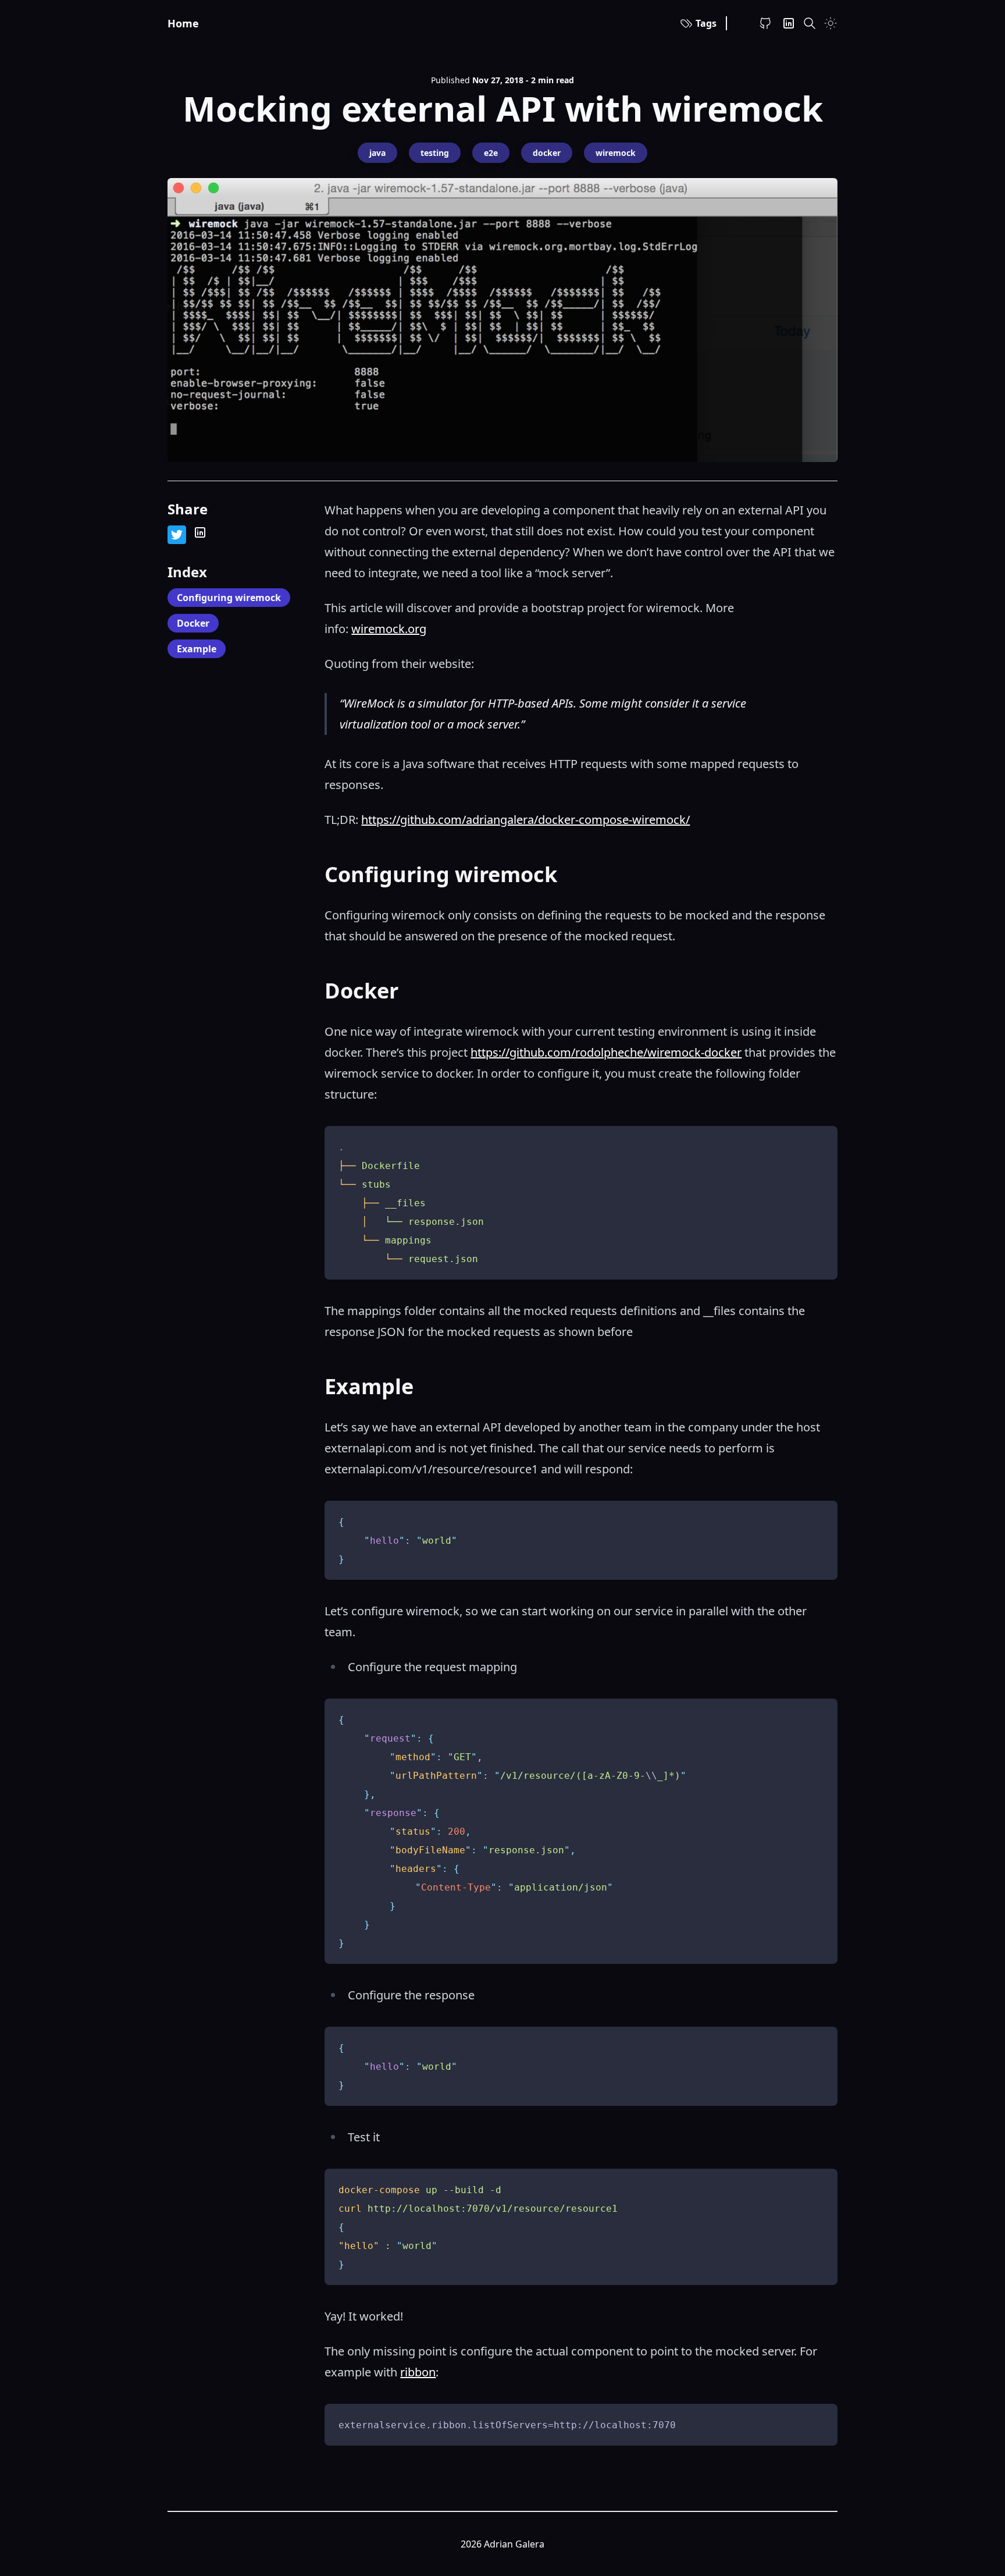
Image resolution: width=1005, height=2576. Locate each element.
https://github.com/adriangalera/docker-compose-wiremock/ (525, 820)
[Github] (765, 23)
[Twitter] (789, 23)
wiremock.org (389, 629)
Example (197, 649)
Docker (193, 623)
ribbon (418, 2372)
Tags (706, 23)
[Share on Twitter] (177, 535)
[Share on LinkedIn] (200, 532)
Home (183, 23)
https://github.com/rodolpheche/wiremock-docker (606, 1052)
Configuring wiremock (229, 598)
